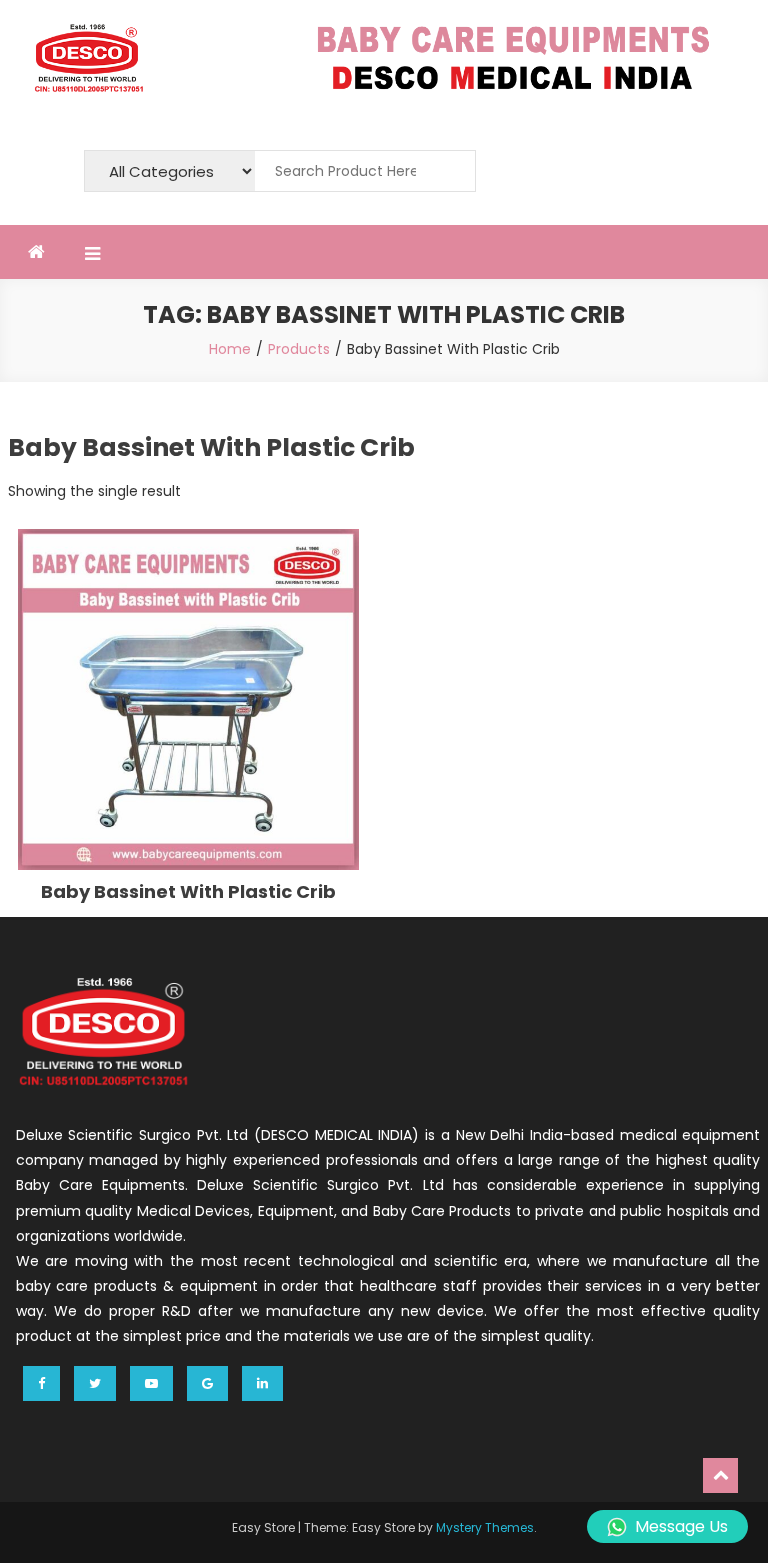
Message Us (681, 1526)
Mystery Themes (485, 1527)
